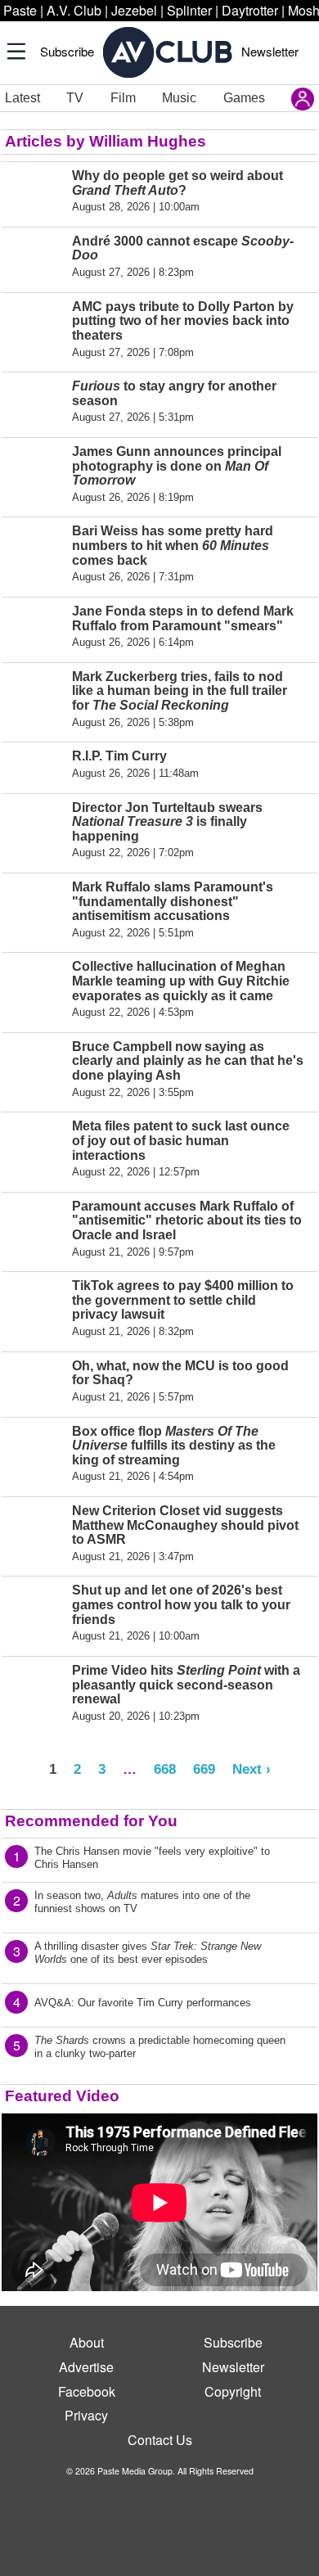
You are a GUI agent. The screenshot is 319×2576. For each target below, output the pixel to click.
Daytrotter (250, 10)
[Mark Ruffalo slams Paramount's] (34, 909)
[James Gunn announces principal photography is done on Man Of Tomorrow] (34, 474)
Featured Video (62, 2096)
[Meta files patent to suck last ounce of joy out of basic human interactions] (34, 1148)
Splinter (189, 10)
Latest (22, 98)
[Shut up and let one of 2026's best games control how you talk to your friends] (34, 1613)
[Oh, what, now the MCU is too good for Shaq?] (34, 1381)
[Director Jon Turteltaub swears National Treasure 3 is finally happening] (34, 830)
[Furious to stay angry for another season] (34, 402)
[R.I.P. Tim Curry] (34, 764)
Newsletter (270, 51)
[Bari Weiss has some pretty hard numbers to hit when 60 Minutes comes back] (34, 553)
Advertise (86, 2367)
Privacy (86, 2415)
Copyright (233, 2391)
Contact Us (160, 2440)
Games (244, 98)
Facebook (87, 2391)
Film (123, 98)
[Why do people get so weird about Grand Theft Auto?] (34, 191)
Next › (252, 1769)
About (87, 2342)
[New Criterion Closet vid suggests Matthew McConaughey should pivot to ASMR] (34, 1533)
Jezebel (134, 10)
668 (165, 1769)
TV (75, 98)
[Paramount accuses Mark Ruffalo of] (34, 1229)
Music (179, 98)
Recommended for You (91, 1821)
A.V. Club (74, 10)
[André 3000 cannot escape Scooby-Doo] (34, 257)
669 (204, 1769)
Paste (20, 10)
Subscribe (67, 51)
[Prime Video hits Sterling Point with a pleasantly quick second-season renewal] (34, 1693)
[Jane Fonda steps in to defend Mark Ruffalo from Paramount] (34, 627)
